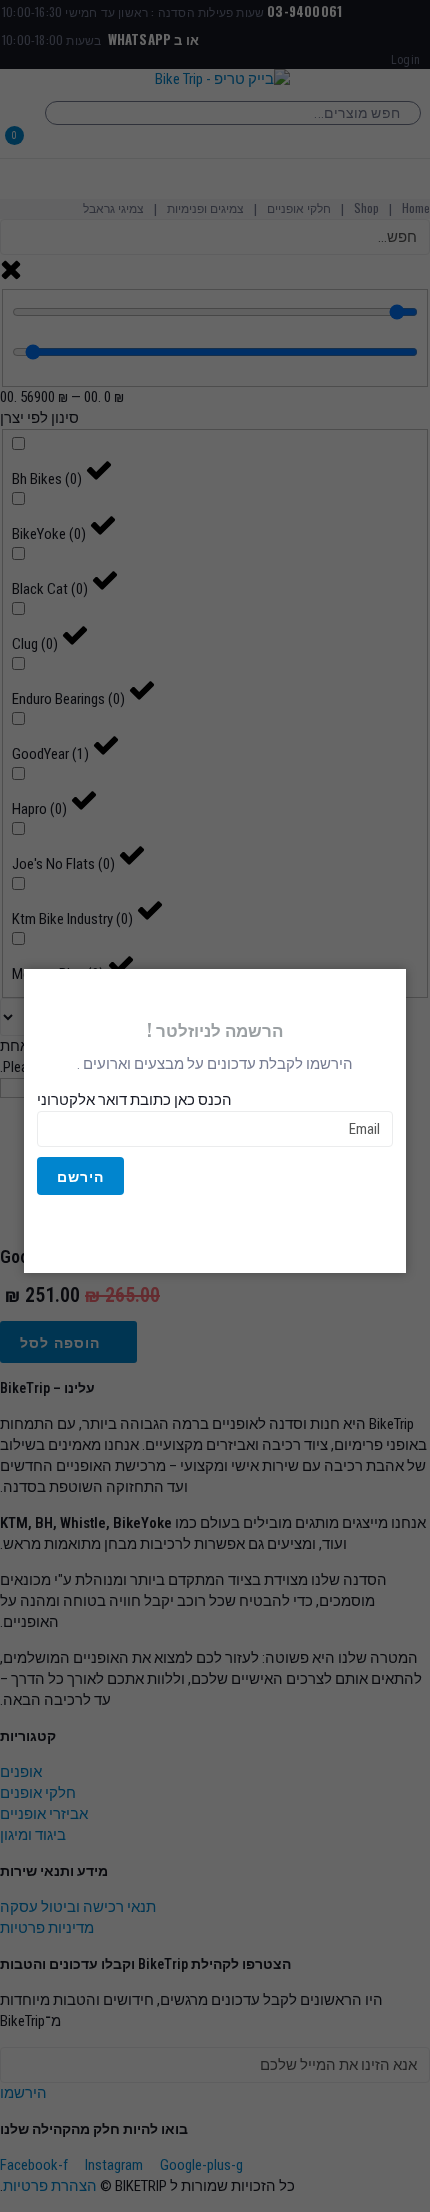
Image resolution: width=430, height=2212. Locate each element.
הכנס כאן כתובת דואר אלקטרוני (134, 1100)
